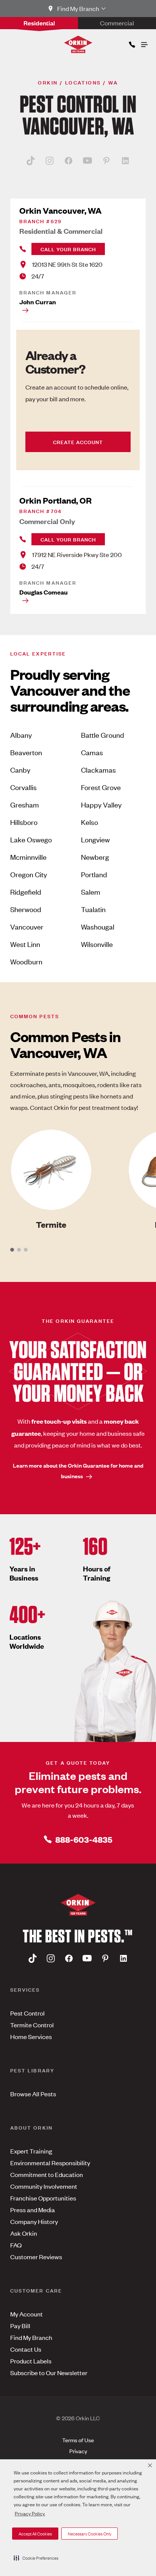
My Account (27, 2314)
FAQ (16, 2245)
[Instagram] (50, 160)
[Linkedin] (125, 160)
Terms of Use (78, 2440)
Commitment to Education (47, 2174)
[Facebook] (69, 160)
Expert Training (31, 2151)
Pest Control (27, 2013)
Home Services (31, 2036)
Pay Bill (20, 2326)
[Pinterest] (106, 160)
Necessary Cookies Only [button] (90, 2534)
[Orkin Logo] (78, 44)
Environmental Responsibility (50, 2163)
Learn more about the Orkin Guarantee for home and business (78, 1470)
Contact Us (26, 2349)
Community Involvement (44, 2186)
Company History (34, 2221)
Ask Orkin (24, 2233)
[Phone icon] (131, 43)
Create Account (78, 442)
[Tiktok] (31, 160)
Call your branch (68, 249)
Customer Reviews (36, 2257)
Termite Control (32, 2025)
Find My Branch (31, 2337)
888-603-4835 (84, 1839)
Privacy (78, 2451)
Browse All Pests (33, 2094)
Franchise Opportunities (43, 2198)
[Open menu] (144, 43)
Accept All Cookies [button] (35, 2534)
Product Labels (31, 2361)
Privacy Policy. (30, 2513)
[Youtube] (87, 160)
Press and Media (33, 2210)
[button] (36, 2558)
